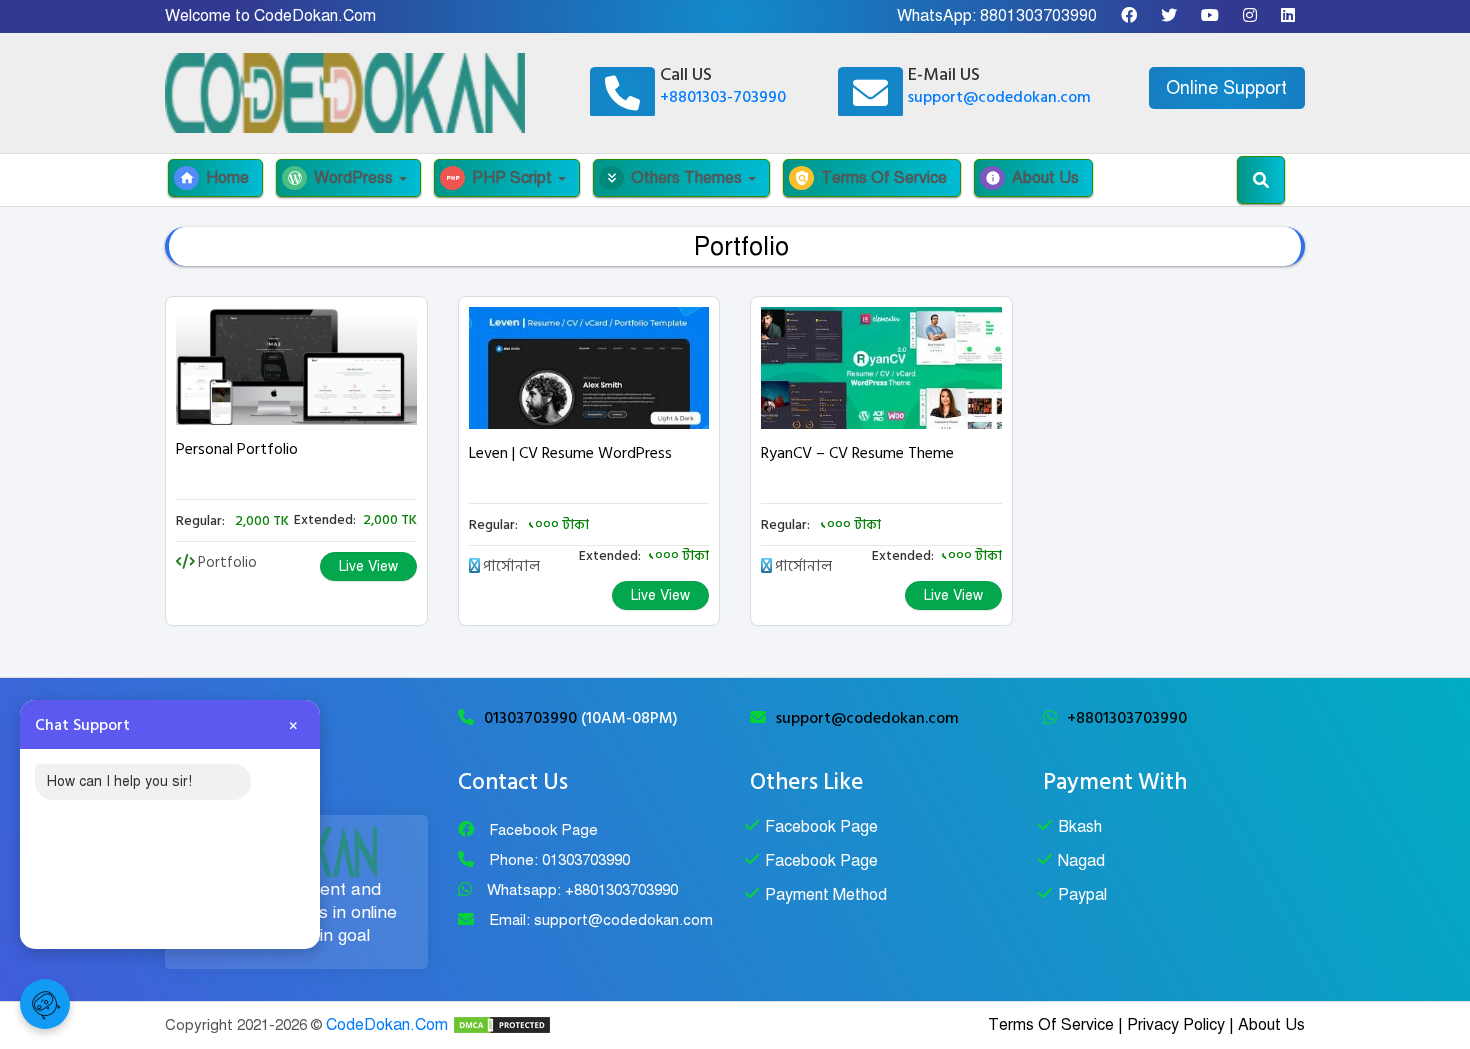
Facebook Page (543, 830)
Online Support (1226, 88)
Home (214, 178)
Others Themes (675, 178)
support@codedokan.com (999, 97)
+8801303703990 (1127, 718)
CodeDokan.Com (387, 1025)
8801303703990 (1038, 16)
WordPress (342, 178)
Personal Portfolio (237, 449)
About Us (1032, 178)
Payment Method (826, 895)
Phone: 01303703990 (559, 860)
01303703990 (532, 718)
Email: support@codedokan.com (601, 920)
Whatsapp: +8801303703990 (582, 890)
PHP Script (500, 178)
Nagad (1081, 861)
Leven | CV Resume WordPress (570, 453)
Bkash (1080, 827)
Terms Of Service (870, 178)
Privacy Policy (1176, 1025)
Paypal (1082, 895)
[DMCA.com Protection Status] (502, 1025)
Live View (368, 566)
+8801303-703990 (723, 97)
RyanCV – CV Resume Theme (857, 453)
